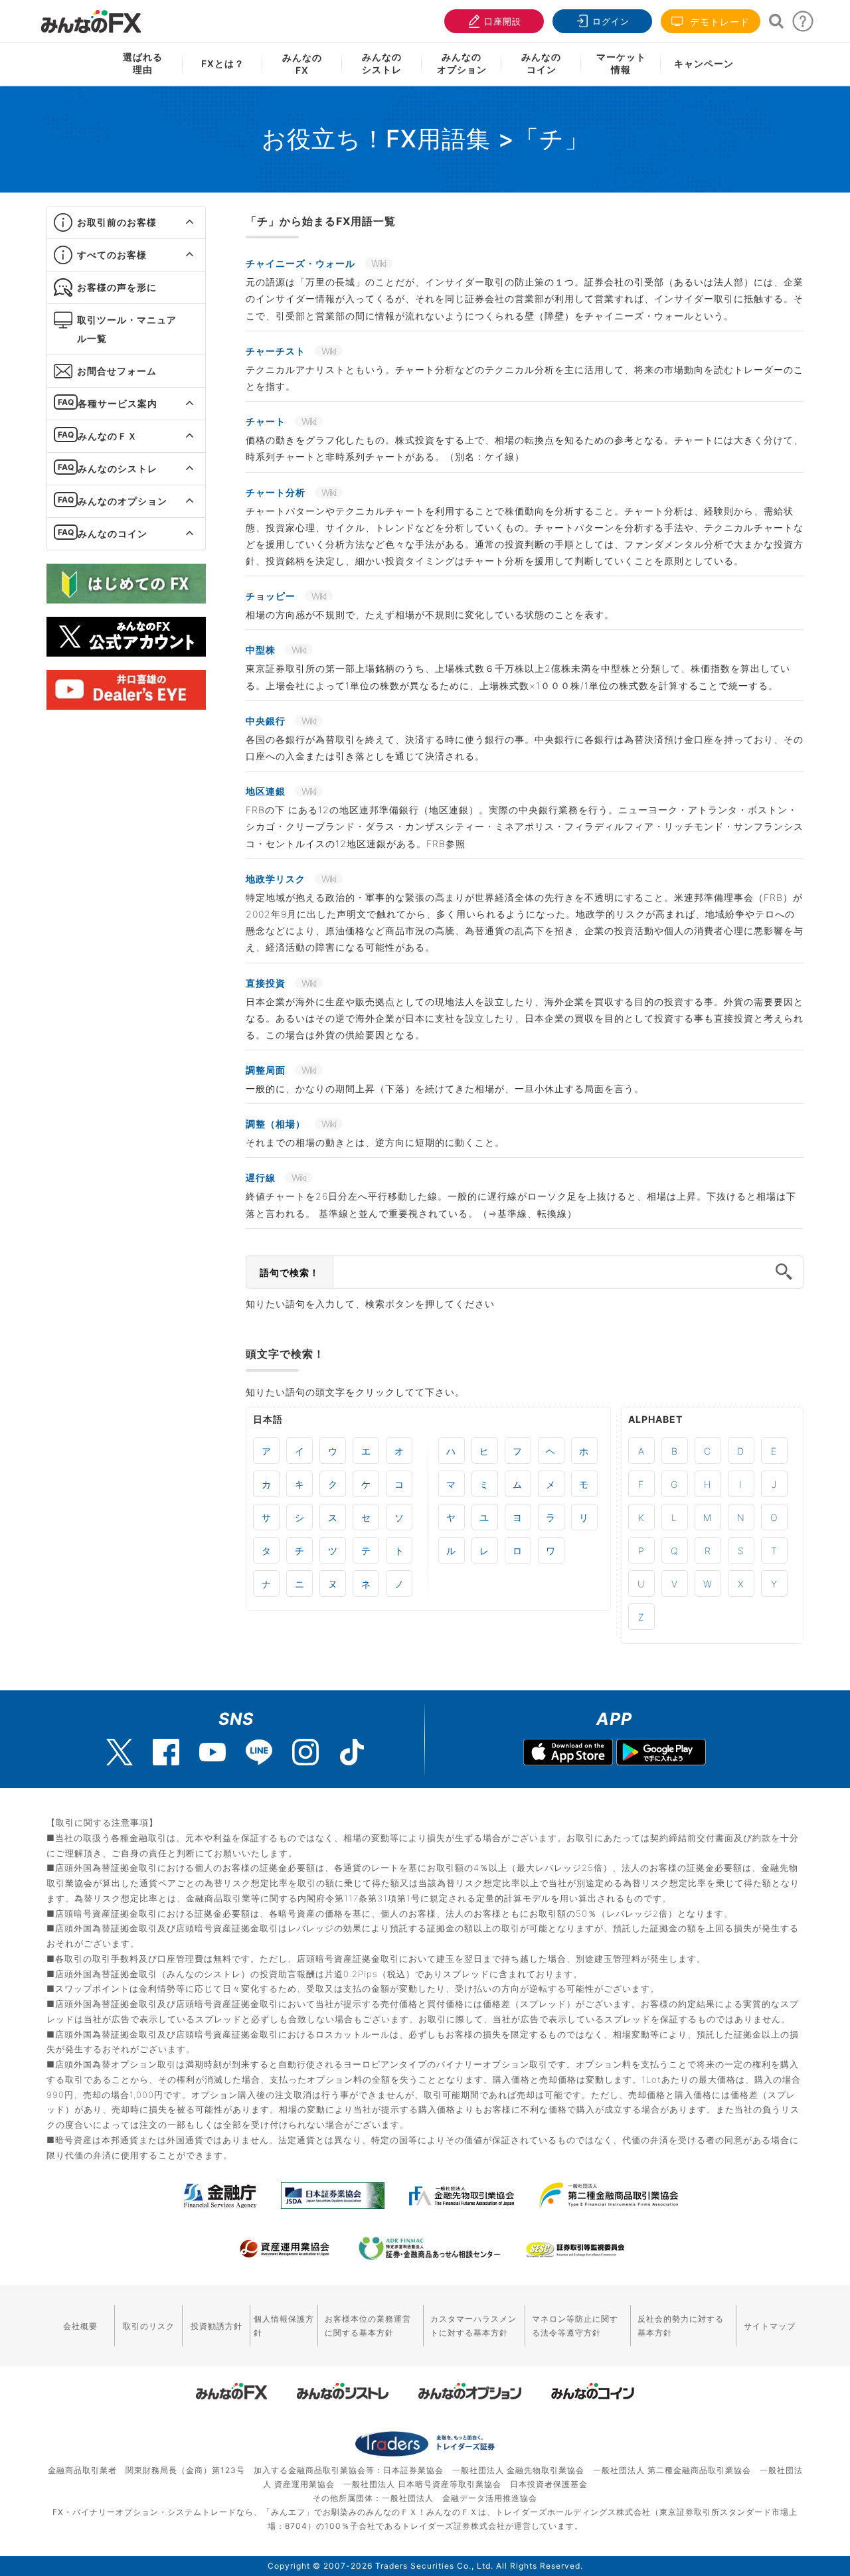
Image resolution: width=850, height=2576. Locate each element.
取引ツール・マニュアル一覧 (127, 329)
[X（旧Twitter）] (120, 1752)
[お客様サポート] (803, 25)
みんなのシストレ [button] (118, 468)
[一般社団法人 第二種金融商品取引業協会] (609, 2196)
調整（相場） (277, 1124)
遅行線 (262, 1177)
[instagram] (305, 1752)
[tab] (126, 223)
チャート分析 (277, 492)
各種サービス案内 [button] (118, 403)
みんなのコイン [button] (113, 533)
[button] (178, 222)
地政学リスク (277, 879)
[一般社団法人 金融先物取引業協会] (462, 2196)
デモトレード (718, 22)
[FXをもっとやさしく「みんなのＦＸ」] (91, 17)
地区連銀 (267, 791)
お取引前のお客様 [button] (117, 222)
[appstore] (568, 1754)
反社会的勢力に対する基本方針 (681, 2326)
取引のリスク (149, 2326)
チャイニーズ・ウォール (302, 263)
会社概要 (80, 2326)
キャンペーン (704, 63)
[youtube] (212, 1752)
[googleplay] (661, 1754)
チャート (267, 421)
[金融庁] (220, 2196)
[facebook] (166, 1752)
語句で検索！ (290, 1272)
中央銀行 (267, 721)
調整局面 (267, 1070)
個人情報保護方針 (284, 2326)
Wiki (379, 263)
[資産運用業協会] (285, 2249)
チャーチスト (277, 351)
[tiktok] (352, 1752)
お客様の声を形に (117, 287)
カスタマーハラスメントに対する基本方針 (473, 2326)
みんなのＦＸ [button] (108, 436)
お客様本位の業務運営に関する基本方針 (368, 2326)
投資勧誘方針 (216, 2326)
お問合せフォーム (117, 371)
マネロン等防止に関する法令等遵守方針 (575, 2326)
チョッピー (272, 596)
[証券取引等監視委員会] (575, 2250)
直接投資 (267, 983)
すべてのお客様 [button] (112, 255)
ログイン (611, 21)
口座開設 (503, 21)
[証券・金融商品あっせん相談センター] (430, 2249)
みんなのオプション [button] (123, 501)
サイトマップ (770, 2326)
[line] (259, 1752)
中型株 (262, 650)
